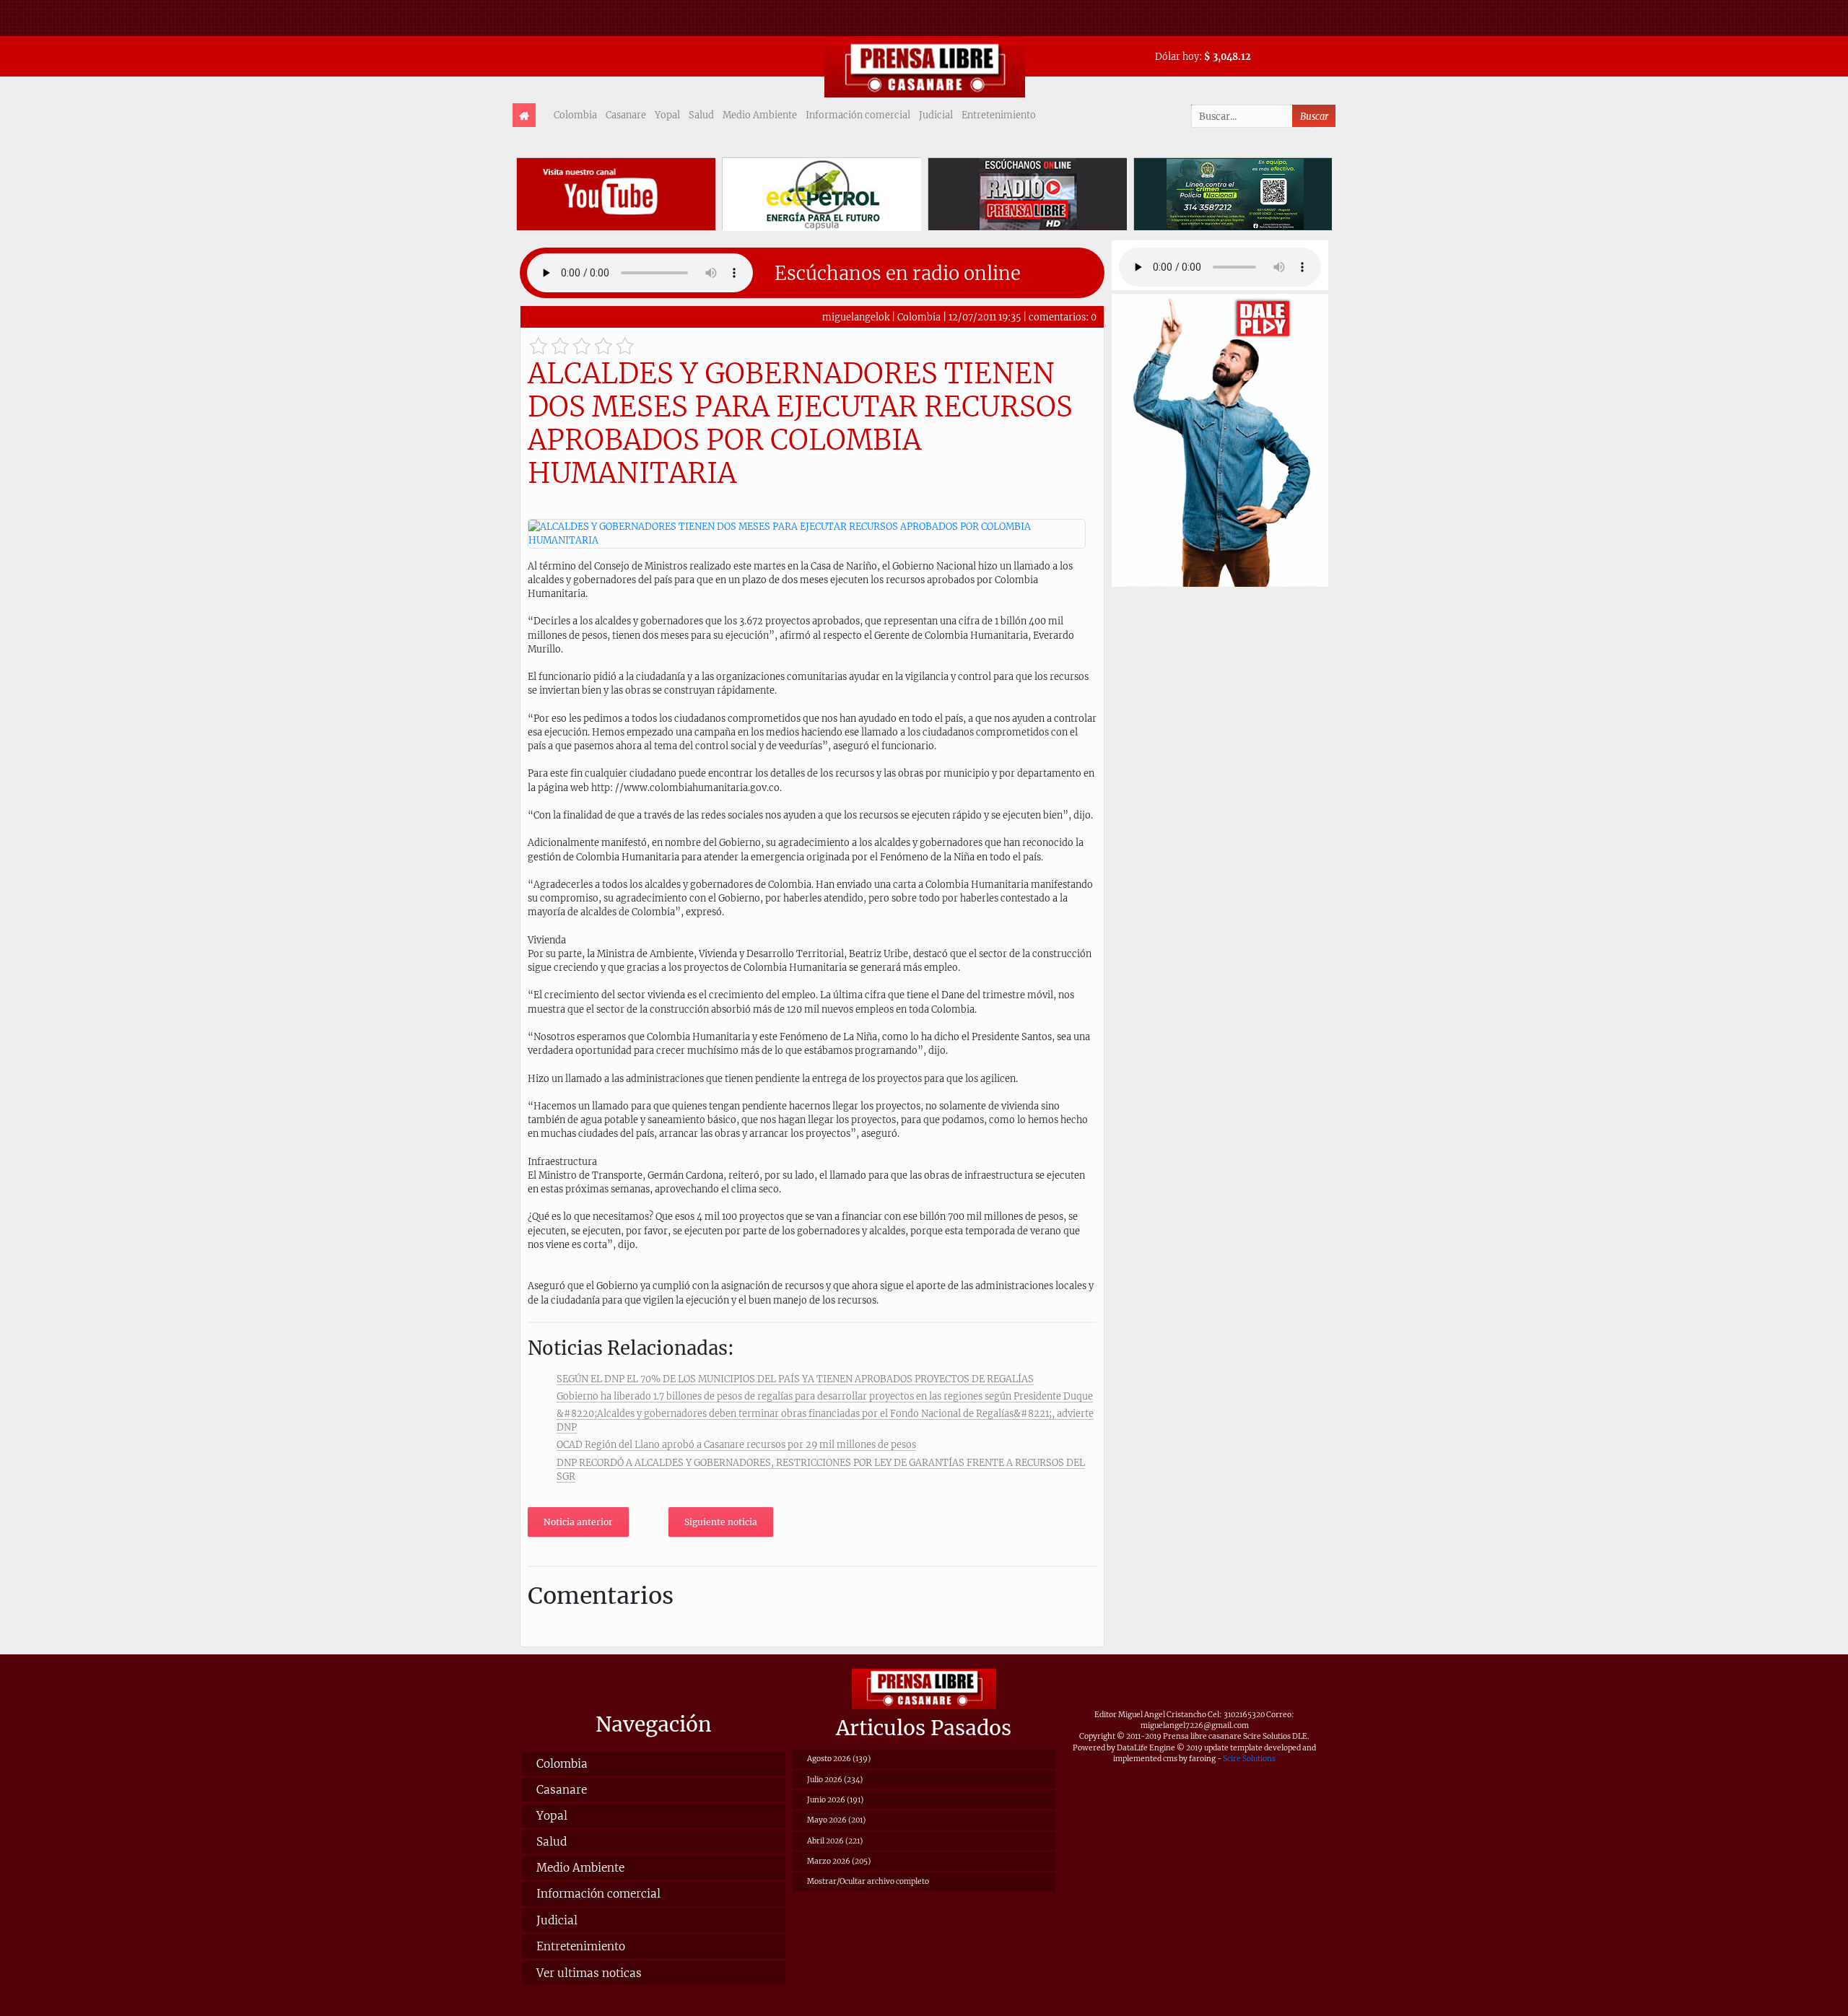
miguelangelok (856, 317)
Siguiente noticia (721, 1522)
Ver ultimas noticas (589, 1973)
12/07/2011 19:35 (985, 317)
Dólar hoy (1177, 56)
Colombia (575, 115)
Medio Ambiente (760, 115)
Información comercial (858, 115)
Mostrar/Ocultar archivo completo (868, 1881)
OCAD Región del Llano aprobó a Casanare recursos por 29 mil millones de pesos (736, 1444)
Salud (701, 115)
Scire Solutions (1249, 1759)
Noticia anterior (578, 1522)
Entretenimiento (999, 115)
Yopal (667, 115)
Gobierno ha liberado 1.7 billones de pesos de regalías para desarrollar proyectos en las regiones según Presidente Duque (825, 1396)
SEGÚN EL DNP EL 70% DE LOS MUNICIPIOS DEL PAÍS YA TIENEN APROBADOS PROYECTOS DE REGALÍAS (795, 1379)
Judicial (936, 115)
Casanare (626, 115)
